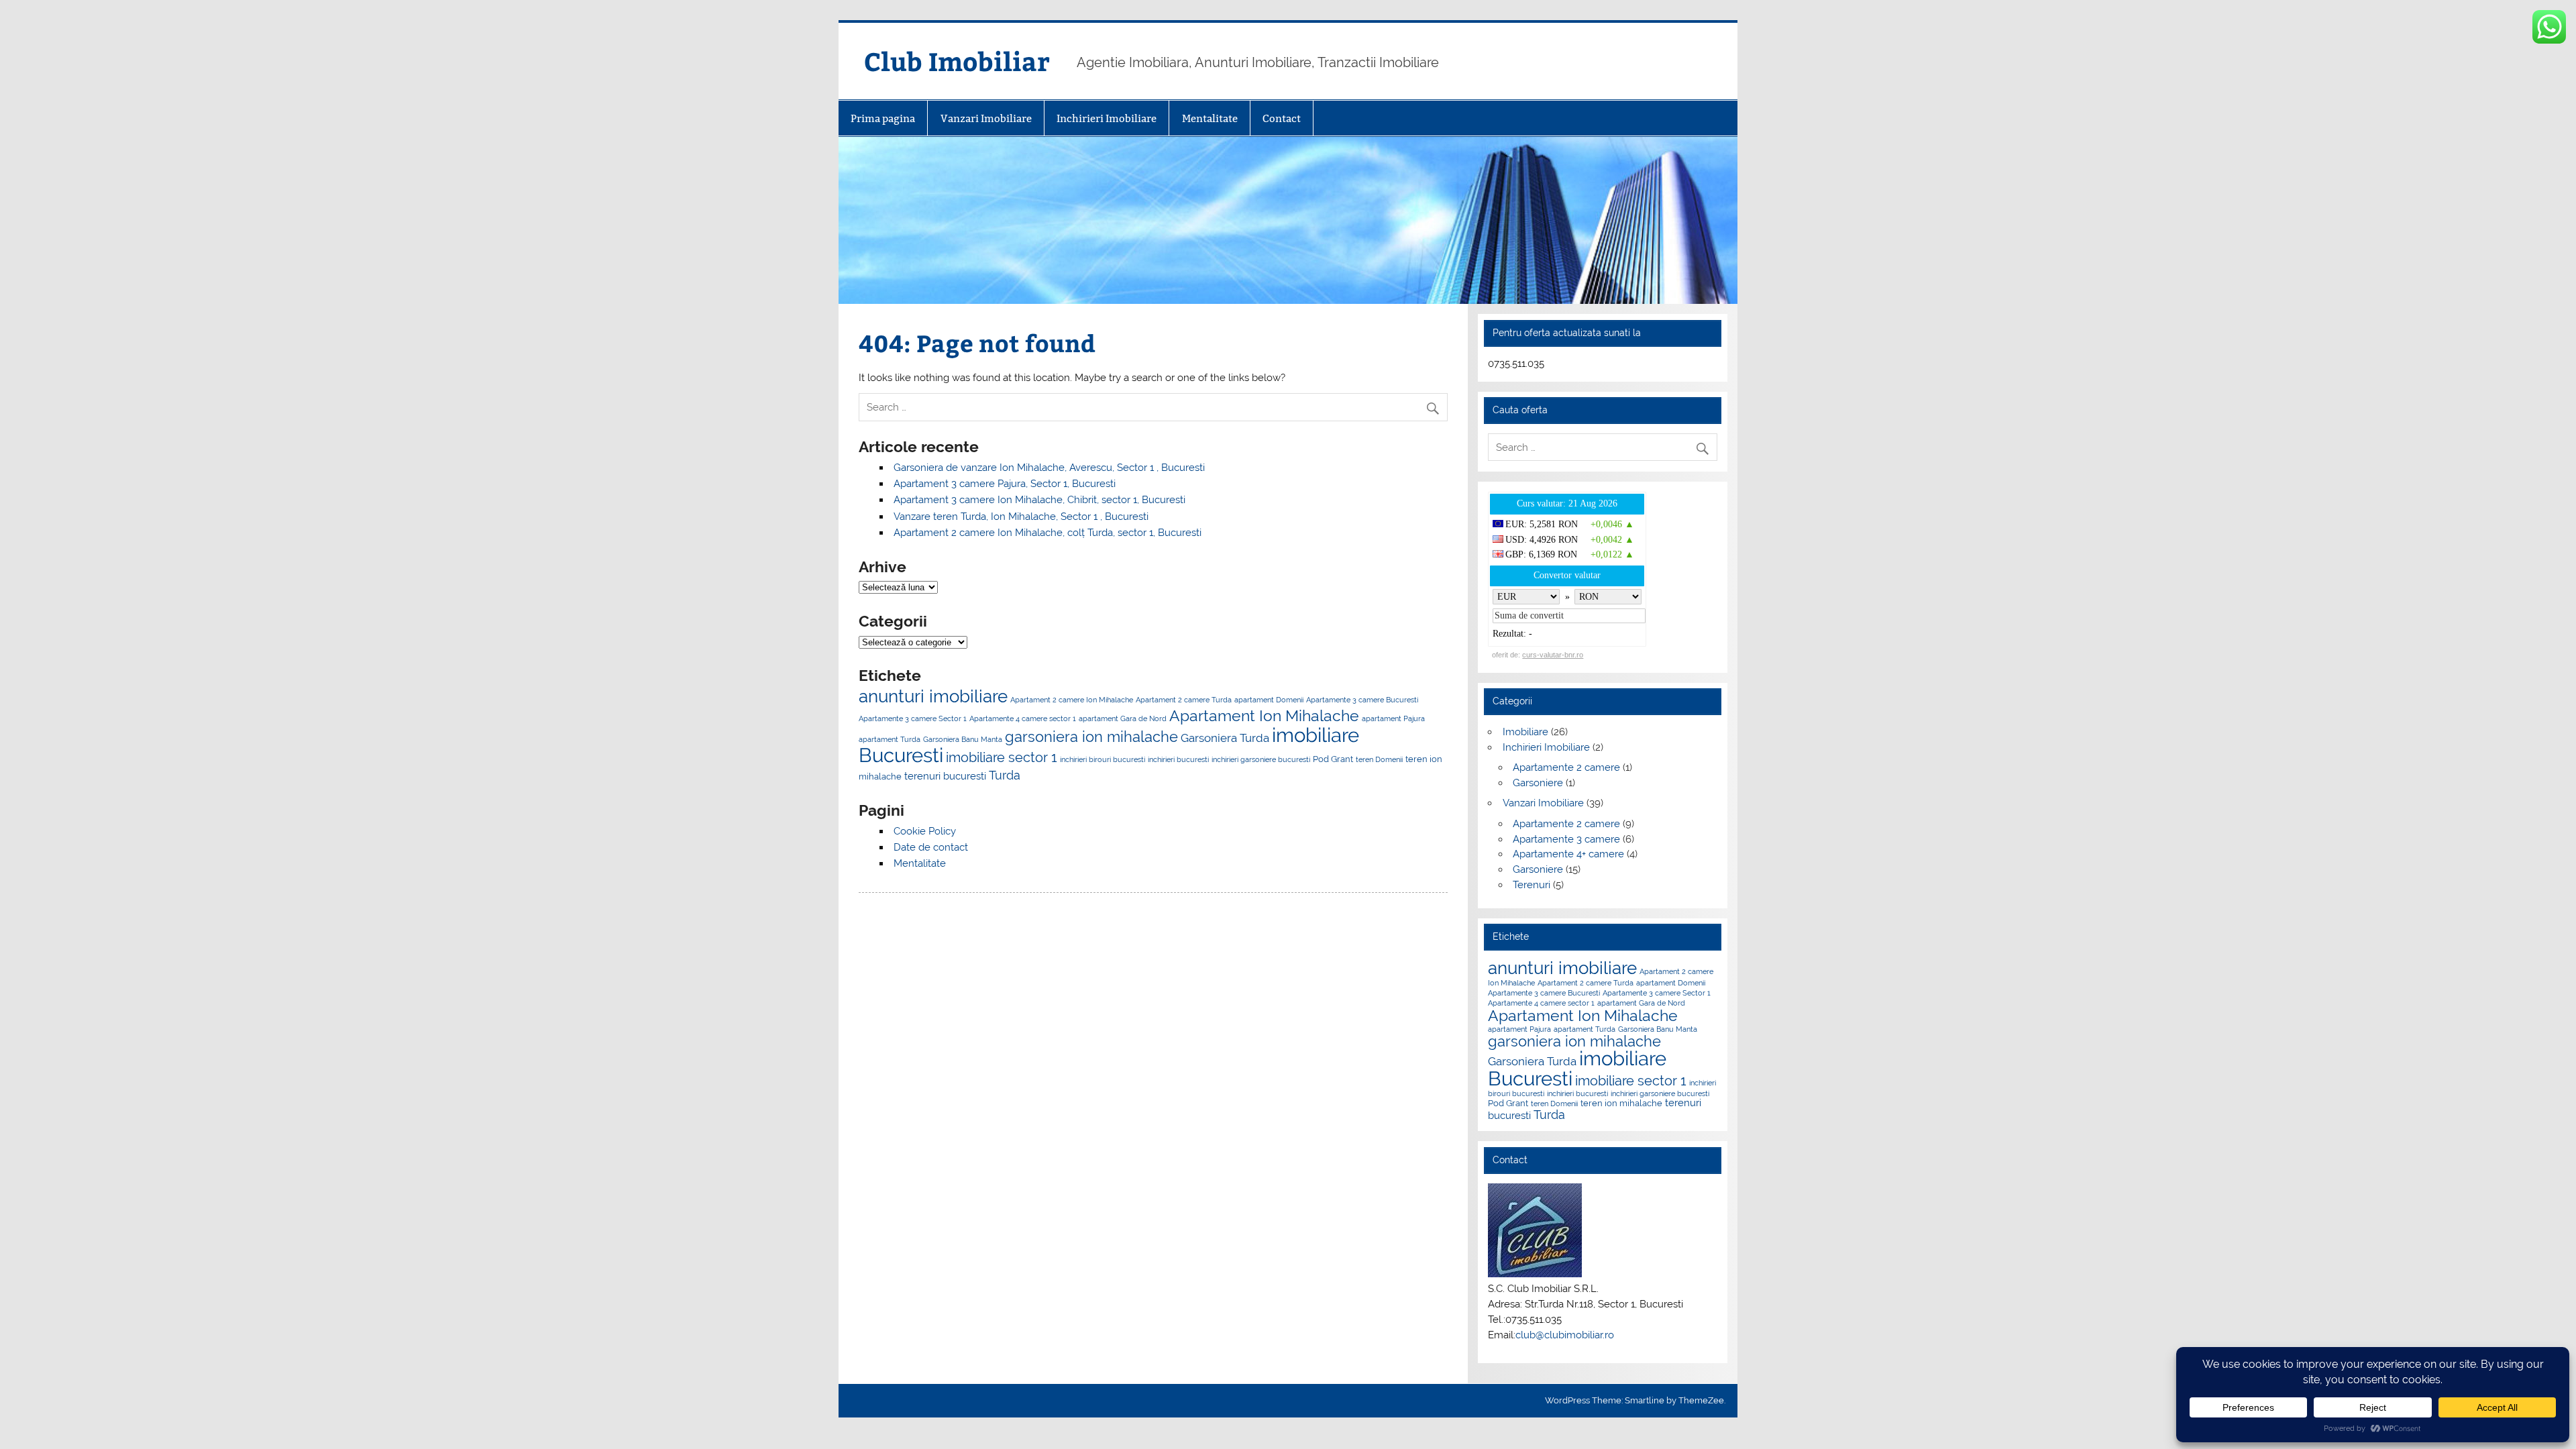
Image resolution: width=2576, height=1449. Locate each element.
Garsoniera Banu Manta (963, 739)
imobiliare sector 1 (1002, 757)
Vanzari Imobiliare (986, 118)
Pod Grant (1333, 759)
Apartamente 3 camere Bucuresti (1362, 700)
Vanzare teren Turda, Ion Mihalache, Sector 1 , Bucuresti (1021, 517)
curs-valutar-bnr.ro (1553, 655)
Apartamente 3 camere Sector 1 (913, 718)
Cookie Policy (925, 831)
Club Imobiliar (957, 61)
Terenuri (1532, 885)
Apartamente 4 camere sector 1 (1023, 718)
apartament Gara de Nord (1123, 718)
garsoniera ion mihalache (1091, 737)
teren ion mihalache (1621, 1103)
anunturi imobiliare (933, 696)
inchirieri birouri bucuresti (1103, 759)
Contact (1282, 118)
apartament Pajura (1393, 718)
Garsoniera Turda (1225, 738)
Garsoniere (1538, 783)
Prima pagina (883, 118)
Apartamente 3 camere (1566, 839)
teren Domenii (1379, 759)
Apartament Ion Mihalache (1264, 715)
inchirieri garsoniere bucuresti (1261, 759)
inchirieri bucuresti (1178, 759)
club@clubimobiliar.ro (1565, 1335)
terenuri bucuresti (945, 776)
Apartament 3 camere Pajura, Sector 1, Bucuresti (1005, 484)
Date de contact (931, 847)
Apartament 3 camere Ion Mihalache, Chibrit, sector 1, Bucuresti (1039, 500)
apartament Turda (890, 739)
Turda (1005, 775)
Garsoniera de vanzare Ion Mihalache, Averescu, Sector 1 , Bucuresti (1049, 468)
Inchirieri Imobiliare (1107, 118)
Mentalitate (1210, 118)
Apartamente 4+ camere (1568, 854)
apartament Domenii (1269, 700)
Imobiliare (1525, 732)
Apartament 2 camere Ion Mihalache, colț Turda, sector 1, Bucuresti (1048, 533)
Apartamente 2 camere (1566, 767)
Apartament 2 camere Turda (1184, 700)
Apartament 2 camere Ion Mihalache (1072, 700)
